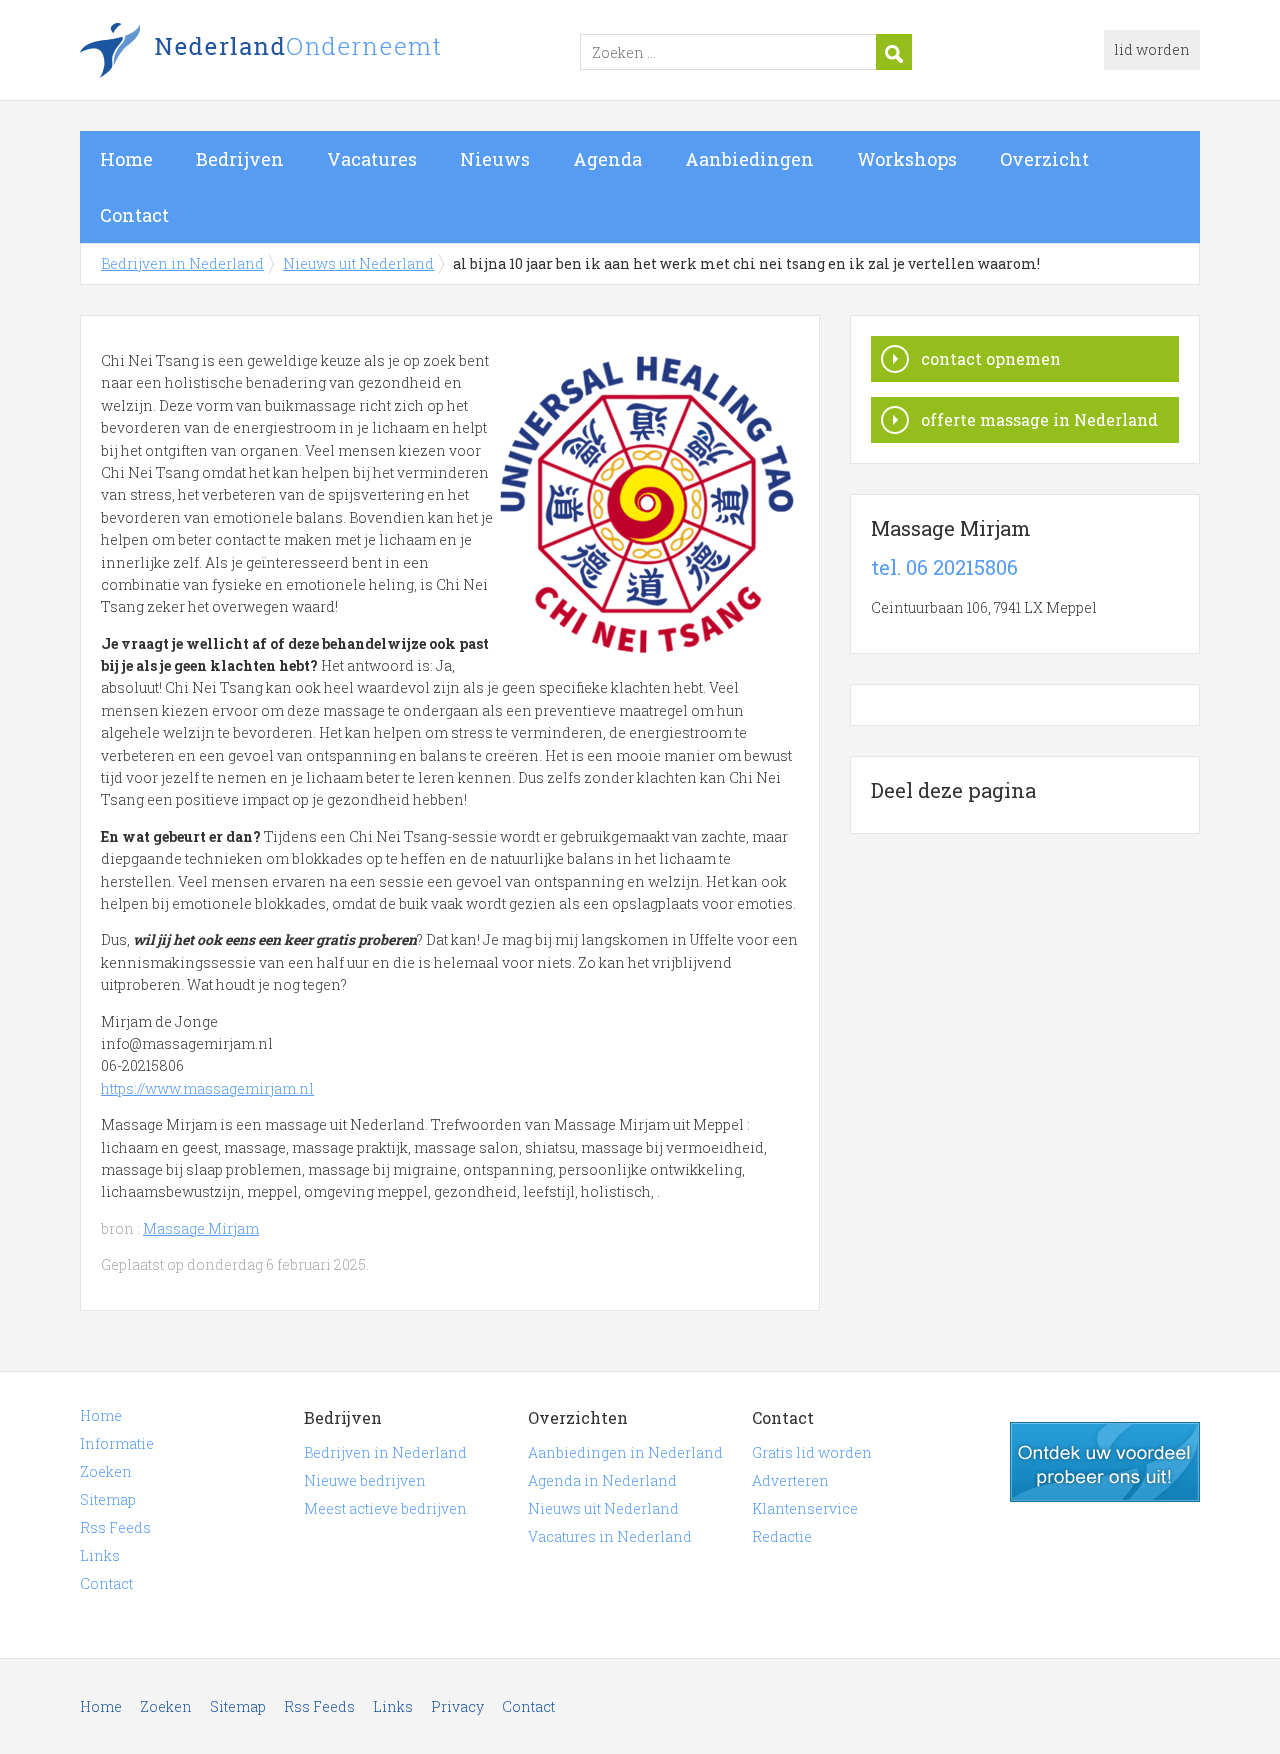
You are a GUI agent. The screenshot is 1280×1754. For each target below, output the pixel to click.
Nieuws (495, 159)
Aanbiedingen (749, 159)
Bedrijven (240, 159)
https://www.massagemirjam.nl (207, 1088)
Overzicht (1044, 159)
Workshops (907, 159)
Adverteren (790, 1480)
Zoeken (106, 1471)
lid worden (1152, 49)
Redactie (782, 1536)
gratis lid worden (1105, 1462)
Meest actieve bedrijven (385, 1508)
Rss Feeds (115, 1527)
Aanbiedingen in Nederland (625, 1452)
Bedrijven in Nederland (330, 53)
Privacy (457, 1706)
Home (126, 159)
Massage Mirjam (201, 1228)
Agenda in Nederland (602, 1480)
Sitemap (108, 1499)
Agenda (607, 159)
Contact (134, 215)
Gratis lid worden (812, 1452)
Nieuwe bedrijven (365, 1480)
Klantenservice (805, 1508)
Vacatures (372, 159)
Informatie (117, 1443)
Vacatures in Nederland (610, 1536)
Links (100, 1555)
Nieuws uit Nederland (358, 263)
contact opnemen (991, 358)
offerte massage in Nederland (1039, 419)
